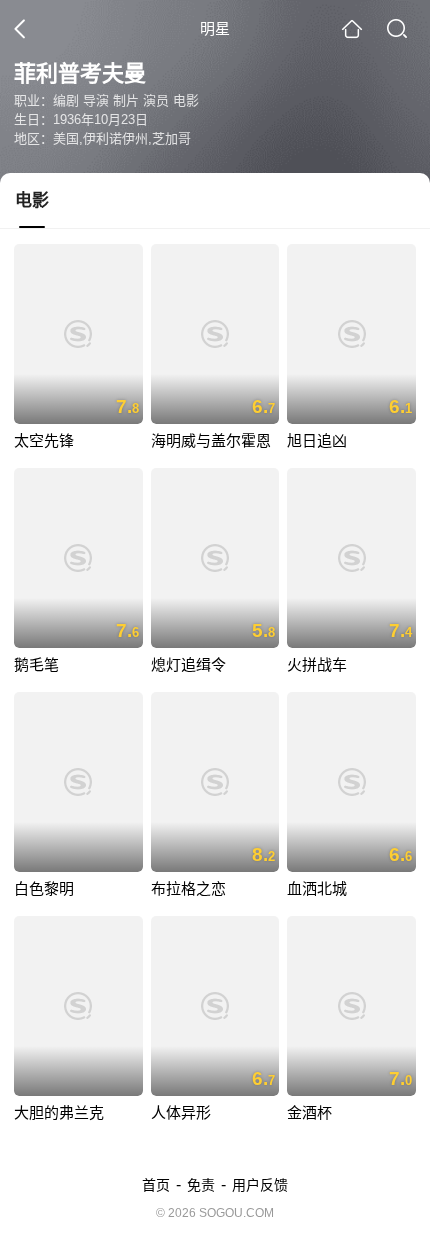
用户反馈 (260, 1185)
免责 (201, 1185)
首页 (156, 1185)
